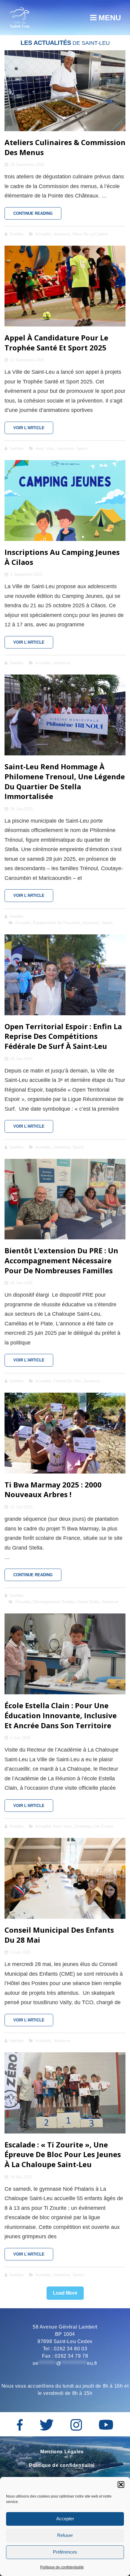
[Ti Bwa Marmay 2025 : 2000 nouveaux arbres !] (65, 1433)
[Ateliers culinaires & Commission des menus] (65, 91)
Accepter (65, 2519)
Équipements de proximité (56, 923)
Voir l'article (33, 430)
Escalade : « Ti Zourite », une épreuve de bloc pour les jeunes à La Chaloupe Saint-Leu (63, 2154)
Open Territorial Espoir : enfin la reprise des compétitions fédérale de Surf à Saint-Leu (63, 1036)
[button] (121, 2485)
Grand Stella (88, 1602)
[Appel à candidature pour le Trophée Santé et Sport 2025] (65, 286)
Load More (65, 2293)
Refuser (65, 2535)
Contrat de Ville (67, 1381)
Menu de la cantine (90, 234)
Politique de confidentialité (62, 2567)
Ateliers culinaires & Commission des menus (65, 147)
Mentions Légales (62, 2452)
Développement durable (54, 1602)
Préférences (65, 2552)
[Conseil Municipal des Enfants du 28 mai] (65, 1878)
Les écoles (104, 1826)
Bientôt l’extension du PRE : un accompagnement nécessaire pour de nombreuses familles (61, 1260)
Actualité (43, 234)
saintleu (16, 234)
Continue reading (37, 215)
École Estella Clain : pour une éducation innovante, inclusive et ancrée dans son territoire (61, 1715)
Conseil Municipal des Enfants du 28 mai (59, 1935)
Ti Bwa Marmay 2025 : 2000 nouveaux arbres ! (53, 1490)
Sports (82, 448)
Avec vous (45, 448)
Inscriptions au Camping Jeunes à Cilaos (62, 557)
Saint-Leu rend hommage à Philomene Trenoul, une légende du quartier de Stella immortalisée (65, 781)
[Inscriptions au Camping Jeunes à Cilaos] (65, 501)
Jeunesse (62, 234)
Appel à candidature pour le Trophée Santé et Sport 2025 (56, 343)
